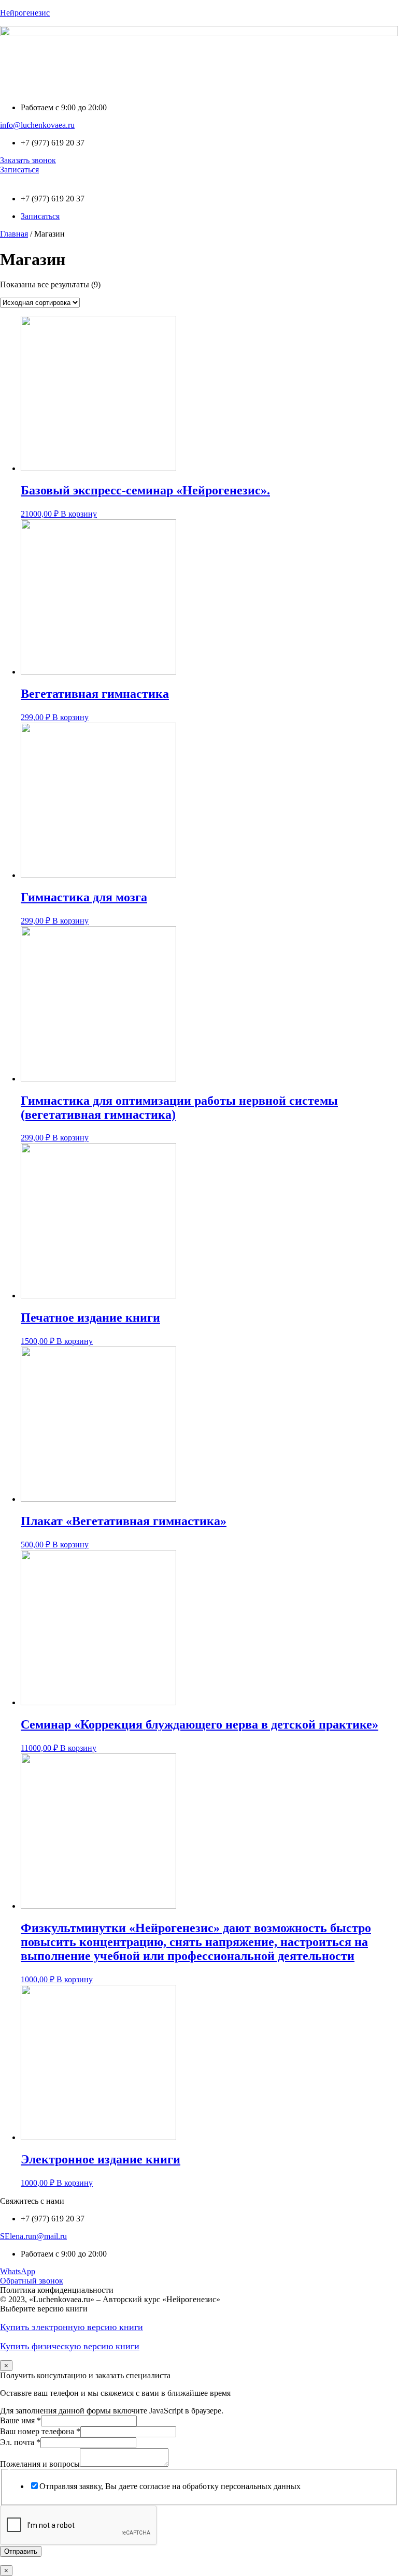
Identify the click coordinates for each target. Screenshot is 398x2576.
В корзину (79, 514)
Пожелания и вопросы (40, 2464)
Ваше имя (20, 2420)
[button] (199, 89)
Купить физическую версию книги (70, 2346)
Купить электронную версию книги (72, 2327)
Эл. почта (20, 2442)
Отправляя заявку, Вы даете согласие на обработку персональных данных (170, 2486)
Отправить (21, 2551)
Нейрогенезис (25, 13)
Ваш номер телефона (40, 2431)
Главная (14, 234)
